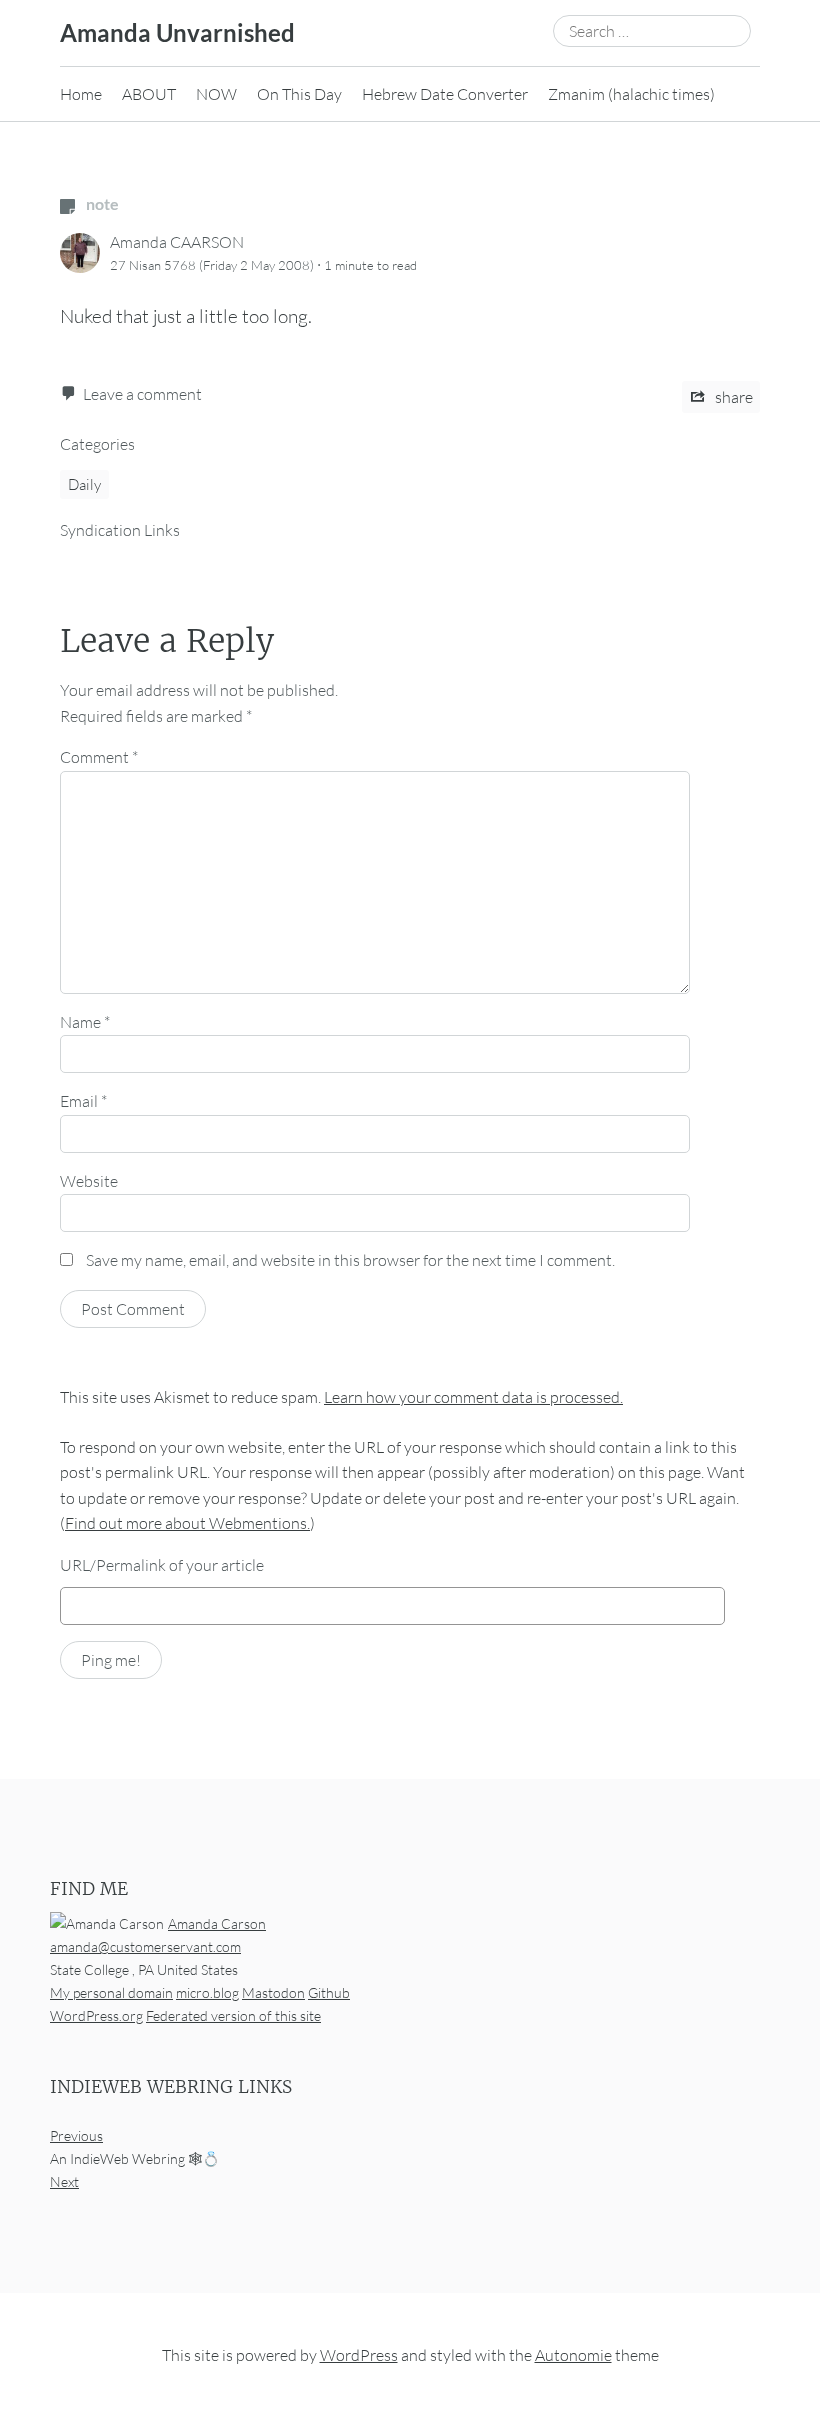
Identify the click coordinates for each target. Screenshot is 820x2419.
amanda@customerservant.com (145, 1946)
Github (329, 1992)
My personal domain (111, 1992)
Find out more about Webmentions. (187, 1523)
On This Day (299, 94)
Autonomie (573, 2355)
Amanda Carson (217, 1922)
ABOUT (149, 94)
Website (89, 1181)
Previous (76, 2135)
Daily (84, 484)
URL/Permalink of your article (162, 1565)
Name (85, 1022)
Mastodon (273, 1992)
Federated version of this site (233, 2015)
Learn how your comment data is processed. (473, 1397)
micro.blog (207, 1992)
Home (81, 94)
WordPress (359, 2355)
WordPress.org (96, 2015)
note (101, 203)
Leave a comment (142, 394)
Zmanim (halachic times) (631, 94)
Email (83, 1101)
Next (64, 2181)
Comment (99, 757)
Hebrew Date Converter (445, 94)
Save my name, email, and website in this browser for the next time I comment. (350, 1260)
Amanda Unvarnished (177, 32)
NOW (216, 94)
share (732, 397)
